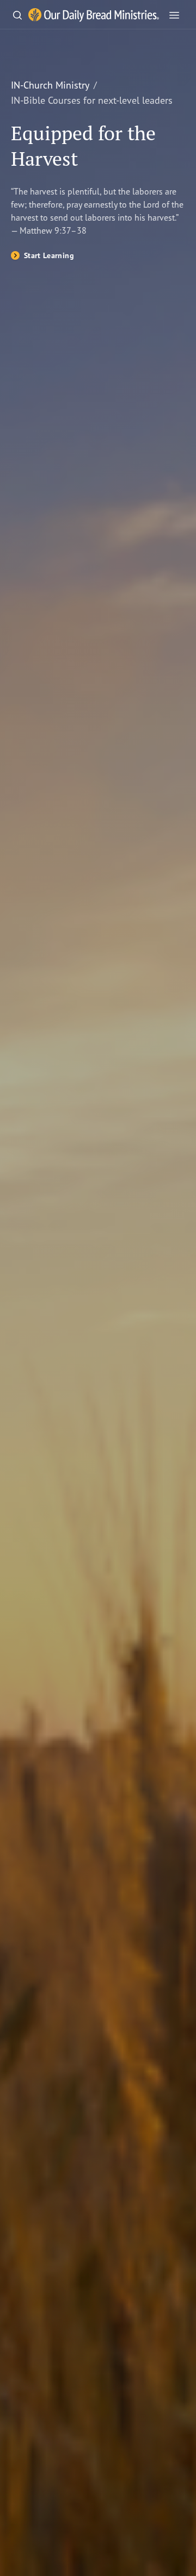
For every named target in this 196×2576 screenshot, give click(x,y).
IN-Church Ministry (50, 85)
